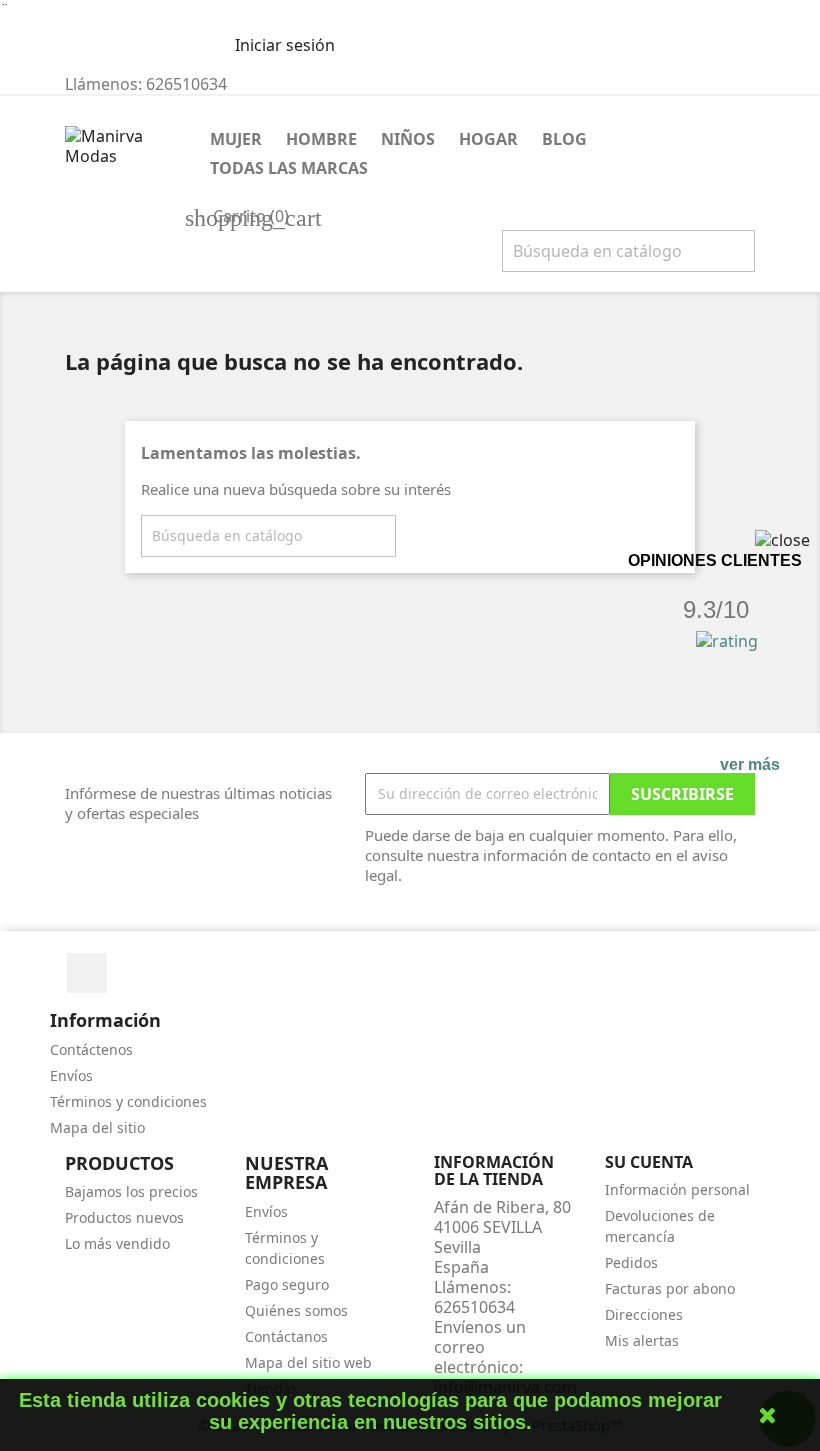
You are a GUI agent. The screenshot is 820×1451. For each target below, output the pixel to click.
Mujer (236, 139)
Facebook (87, 973)
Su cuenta (649, 1162)
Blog (564, 139)
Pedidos (631, 1262)
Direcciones (644, 1314)
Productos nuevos (124, 1217)
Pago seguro (287, 1284)
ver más (750, 764)
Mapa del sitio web (308, 1362)
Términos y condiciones (128, 1101)
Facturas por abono (670, 1288)
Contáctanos (286, 1336)
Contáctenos (91, 1049)
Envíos (71, 1075)
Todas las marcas (289, 168)
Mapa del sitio (97, 1127)
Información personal (677, 1189)
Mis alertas (642, 1340)
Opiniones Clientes (715, 560)
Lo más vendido (117, 1243)
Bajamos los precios (131, 1191)
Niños (408, 139)
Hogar (488, 139)
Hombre (321, 139)
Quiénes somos (296, 1310)
